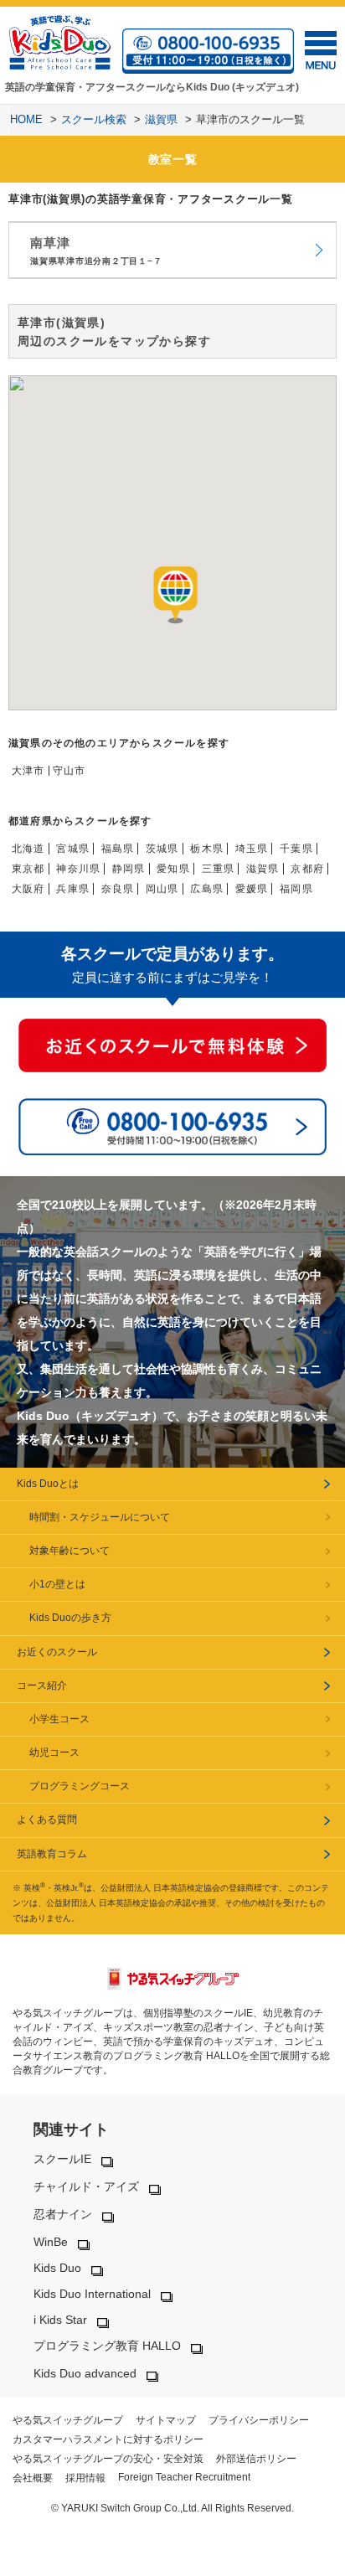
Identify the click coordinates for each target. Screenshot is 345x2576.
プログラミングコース (80, 1786)
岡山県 (162, 889)
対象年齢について (70, 1551)
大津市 (28, 771)
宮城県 (73, 849)
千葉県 (296, 849)
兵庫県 (73, 889)
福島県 (118, 849)
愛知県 (173, 869)
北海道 (28, 849)
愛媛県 (252, 889)
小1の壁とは (57, 1584)
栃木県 (207, 849)
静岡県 (129, 869)
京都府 (307, 869)
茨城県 (162, 849)
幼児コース (54, 1753)
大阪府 (28, 889)
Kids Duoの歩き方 (70, 1618)
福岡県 (296, 889)
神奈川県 (78, 869)
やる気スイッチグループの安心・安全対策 (108, 2459)
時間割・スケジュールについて (100, 1517)
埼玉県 (252, 849)
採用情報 (85, 2478)
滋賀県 (263, 869)
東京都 (28, 869)
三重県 (219, 869)
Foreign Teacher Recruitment (184, 2477)
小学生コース (59, 1719)
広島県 (207, 889)
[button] (176, 595)
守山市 (70, 771)
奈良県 (118, 889)
